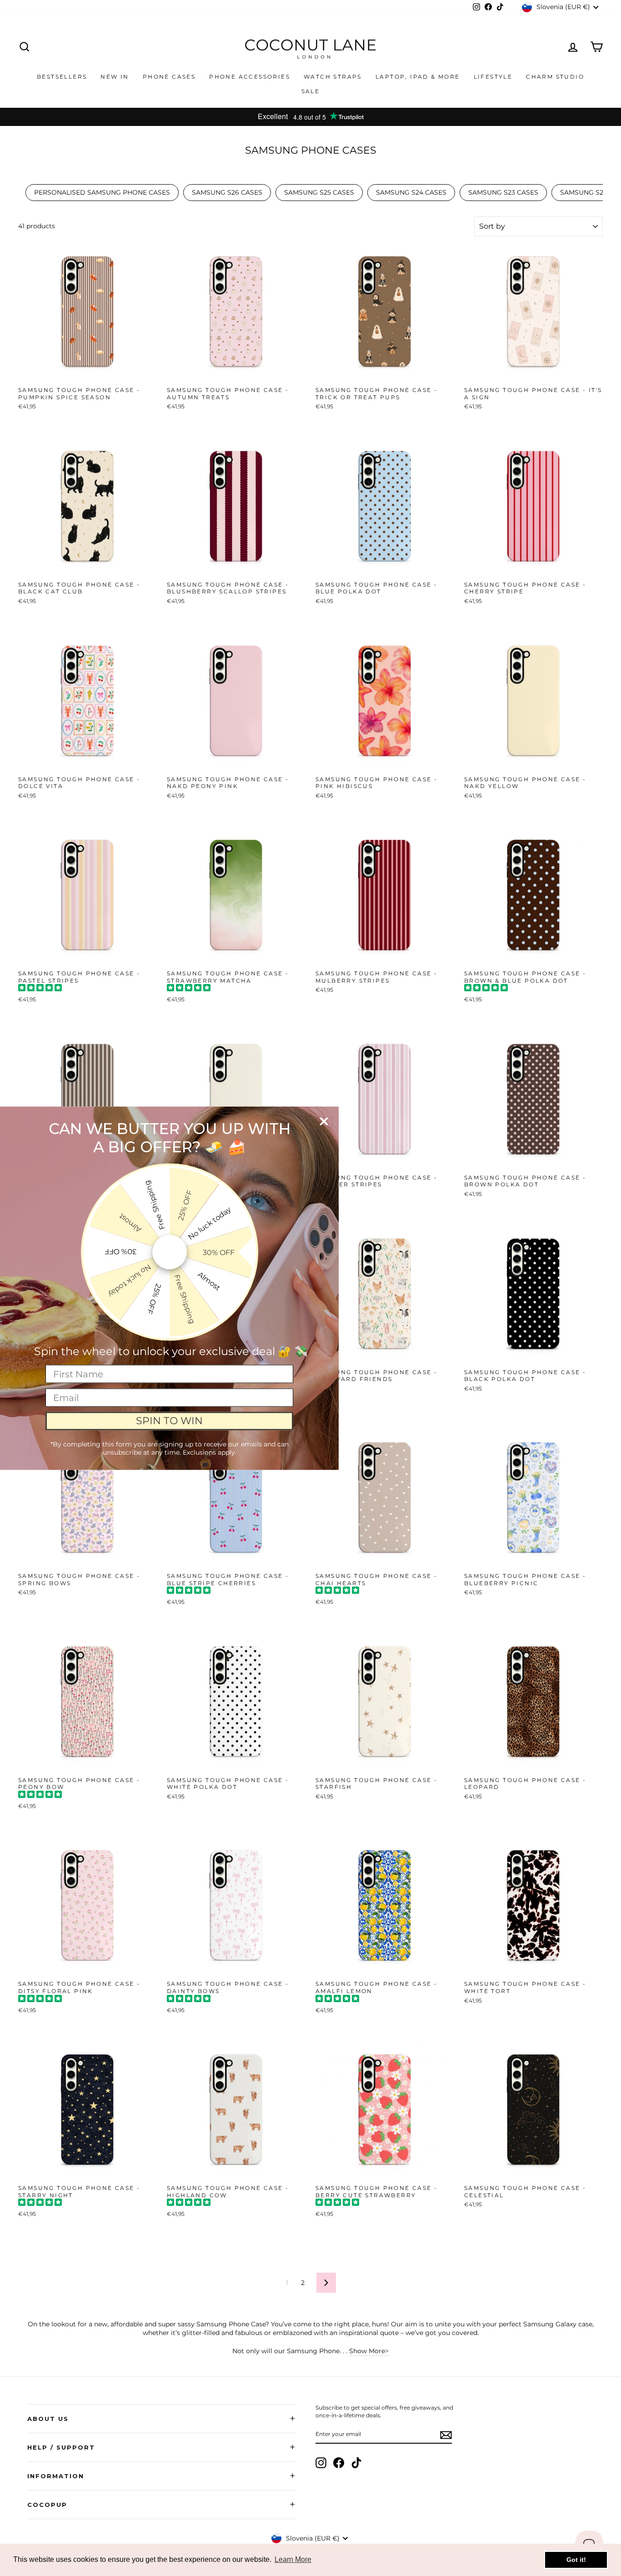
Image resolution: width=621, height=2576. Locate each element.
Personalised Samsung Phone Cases (102, 192)
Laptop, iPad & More (418, 77)
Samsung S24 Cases (411, 192)
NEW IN (115, 77)
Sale (311, 91)
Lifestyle (493, 77)
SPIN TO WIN (169, 1421)
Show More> (369, 2351)
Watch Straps (333, 77)
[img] (40, 989)
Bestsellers (62, 77)
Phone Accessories (250, 77)
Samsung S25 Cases (319, 192)
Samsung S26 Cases (227, 192)
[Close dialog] (324, 1121)
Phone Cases (169, 77)
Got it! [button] (576, 2560)
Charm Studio (555, 77)
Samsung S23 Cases (503, 192)
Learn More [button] (293, 2559)
